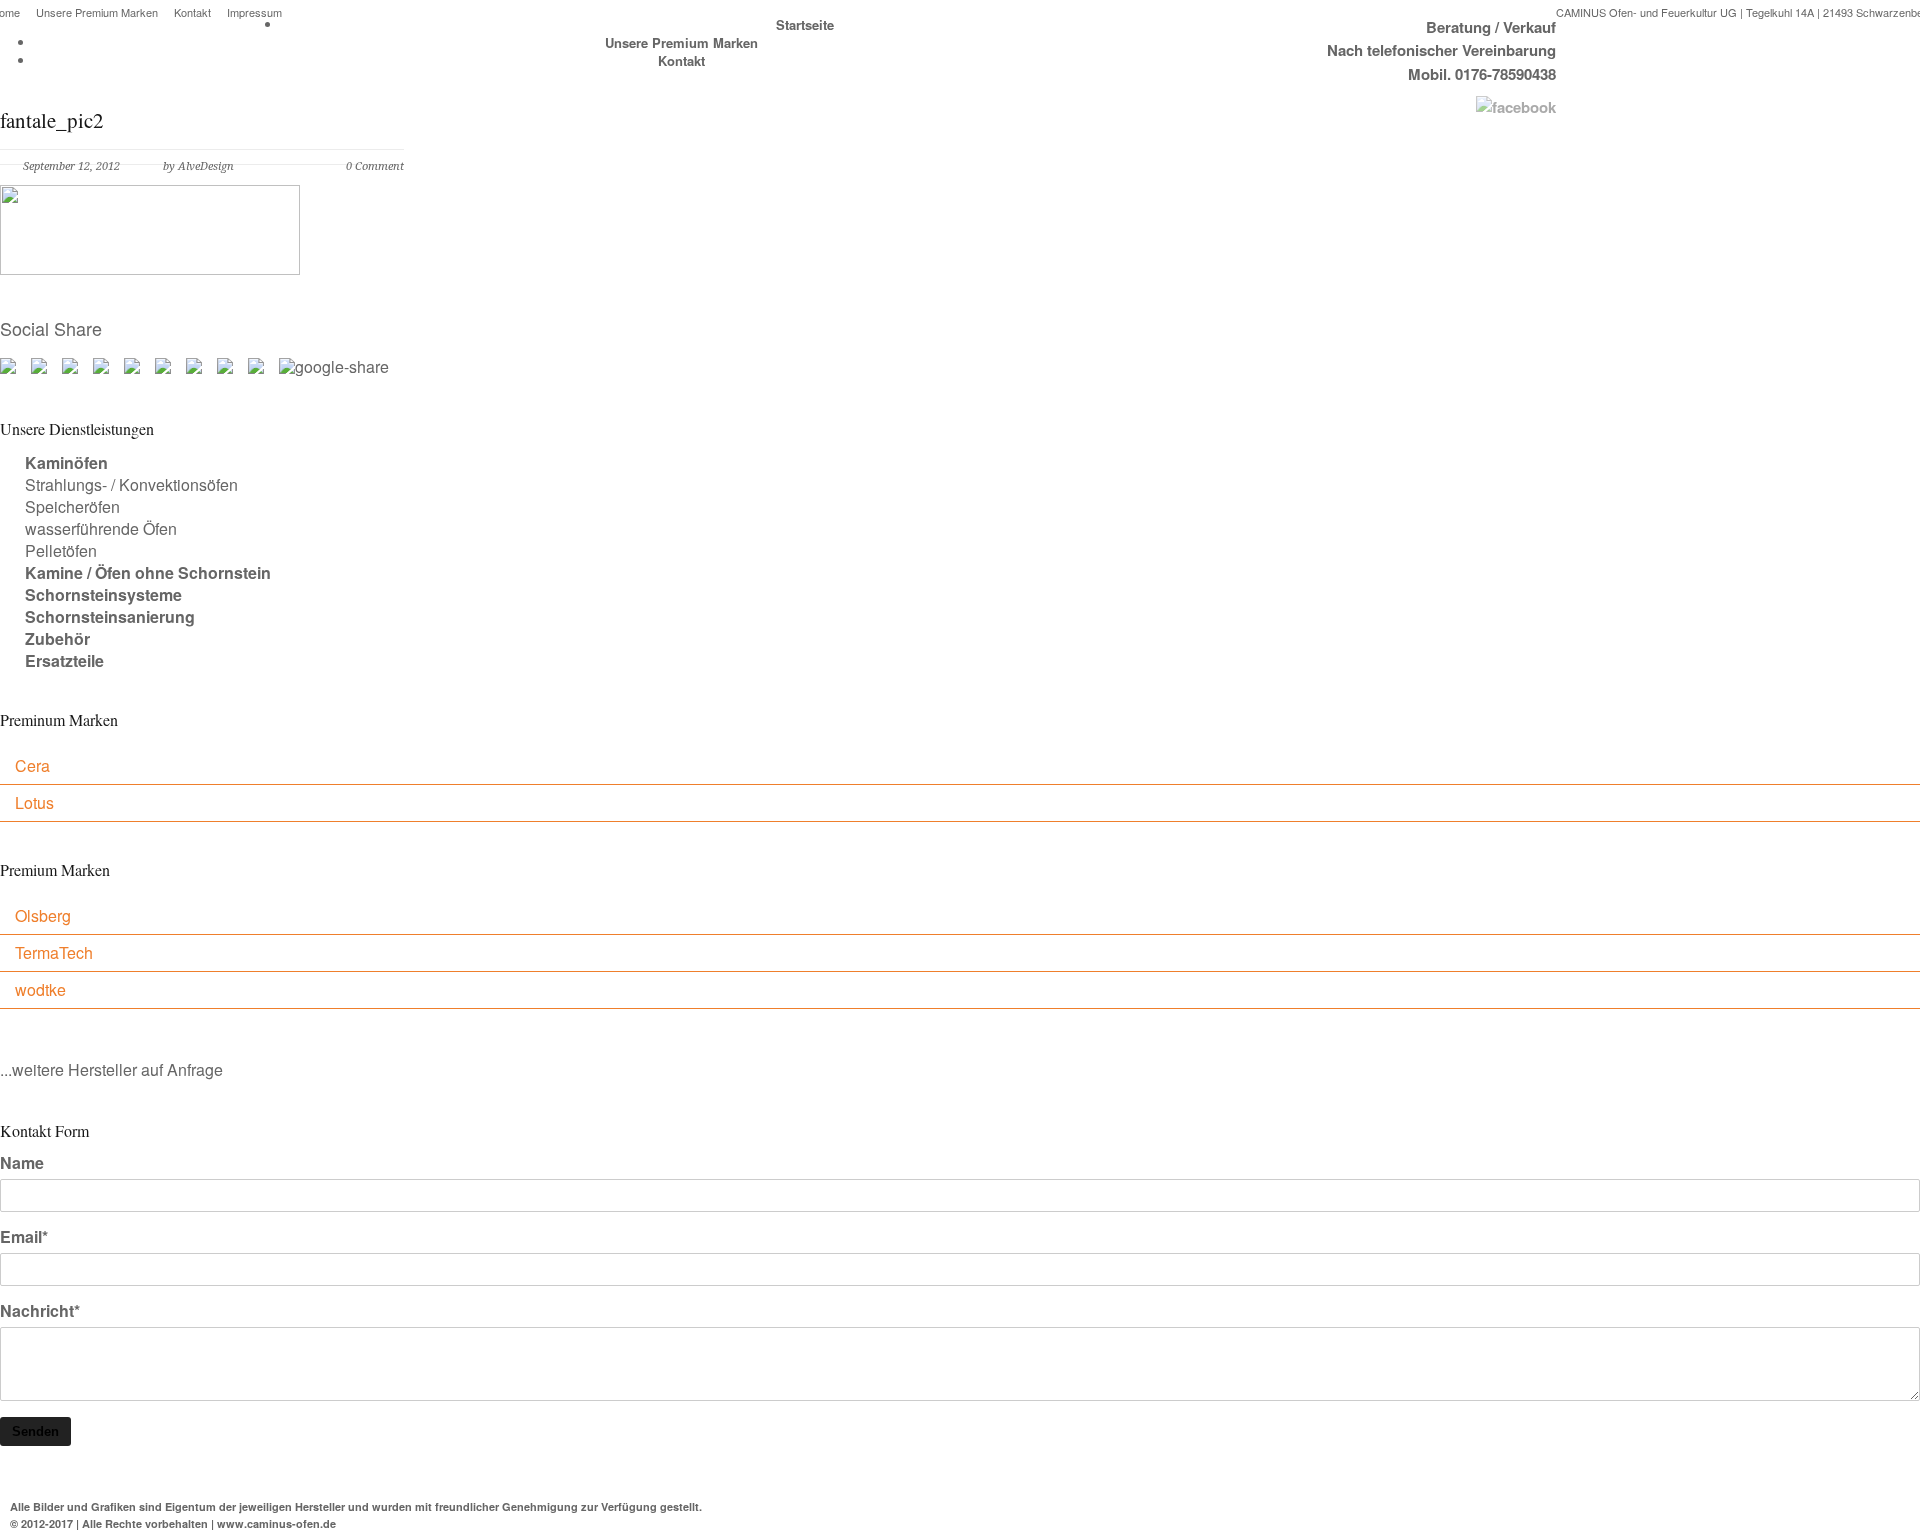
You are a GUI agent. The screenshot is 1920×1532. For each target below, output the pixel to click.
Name (22, 1163)
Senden (35, 1431)
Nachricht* (40, 1311)
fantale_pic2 (52, 120)
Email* (24, 1237)
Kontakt (192, 12)
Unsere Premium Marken (97, 12)
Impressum (254, 12)
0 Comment (375, 166)
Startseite (805, 24)
